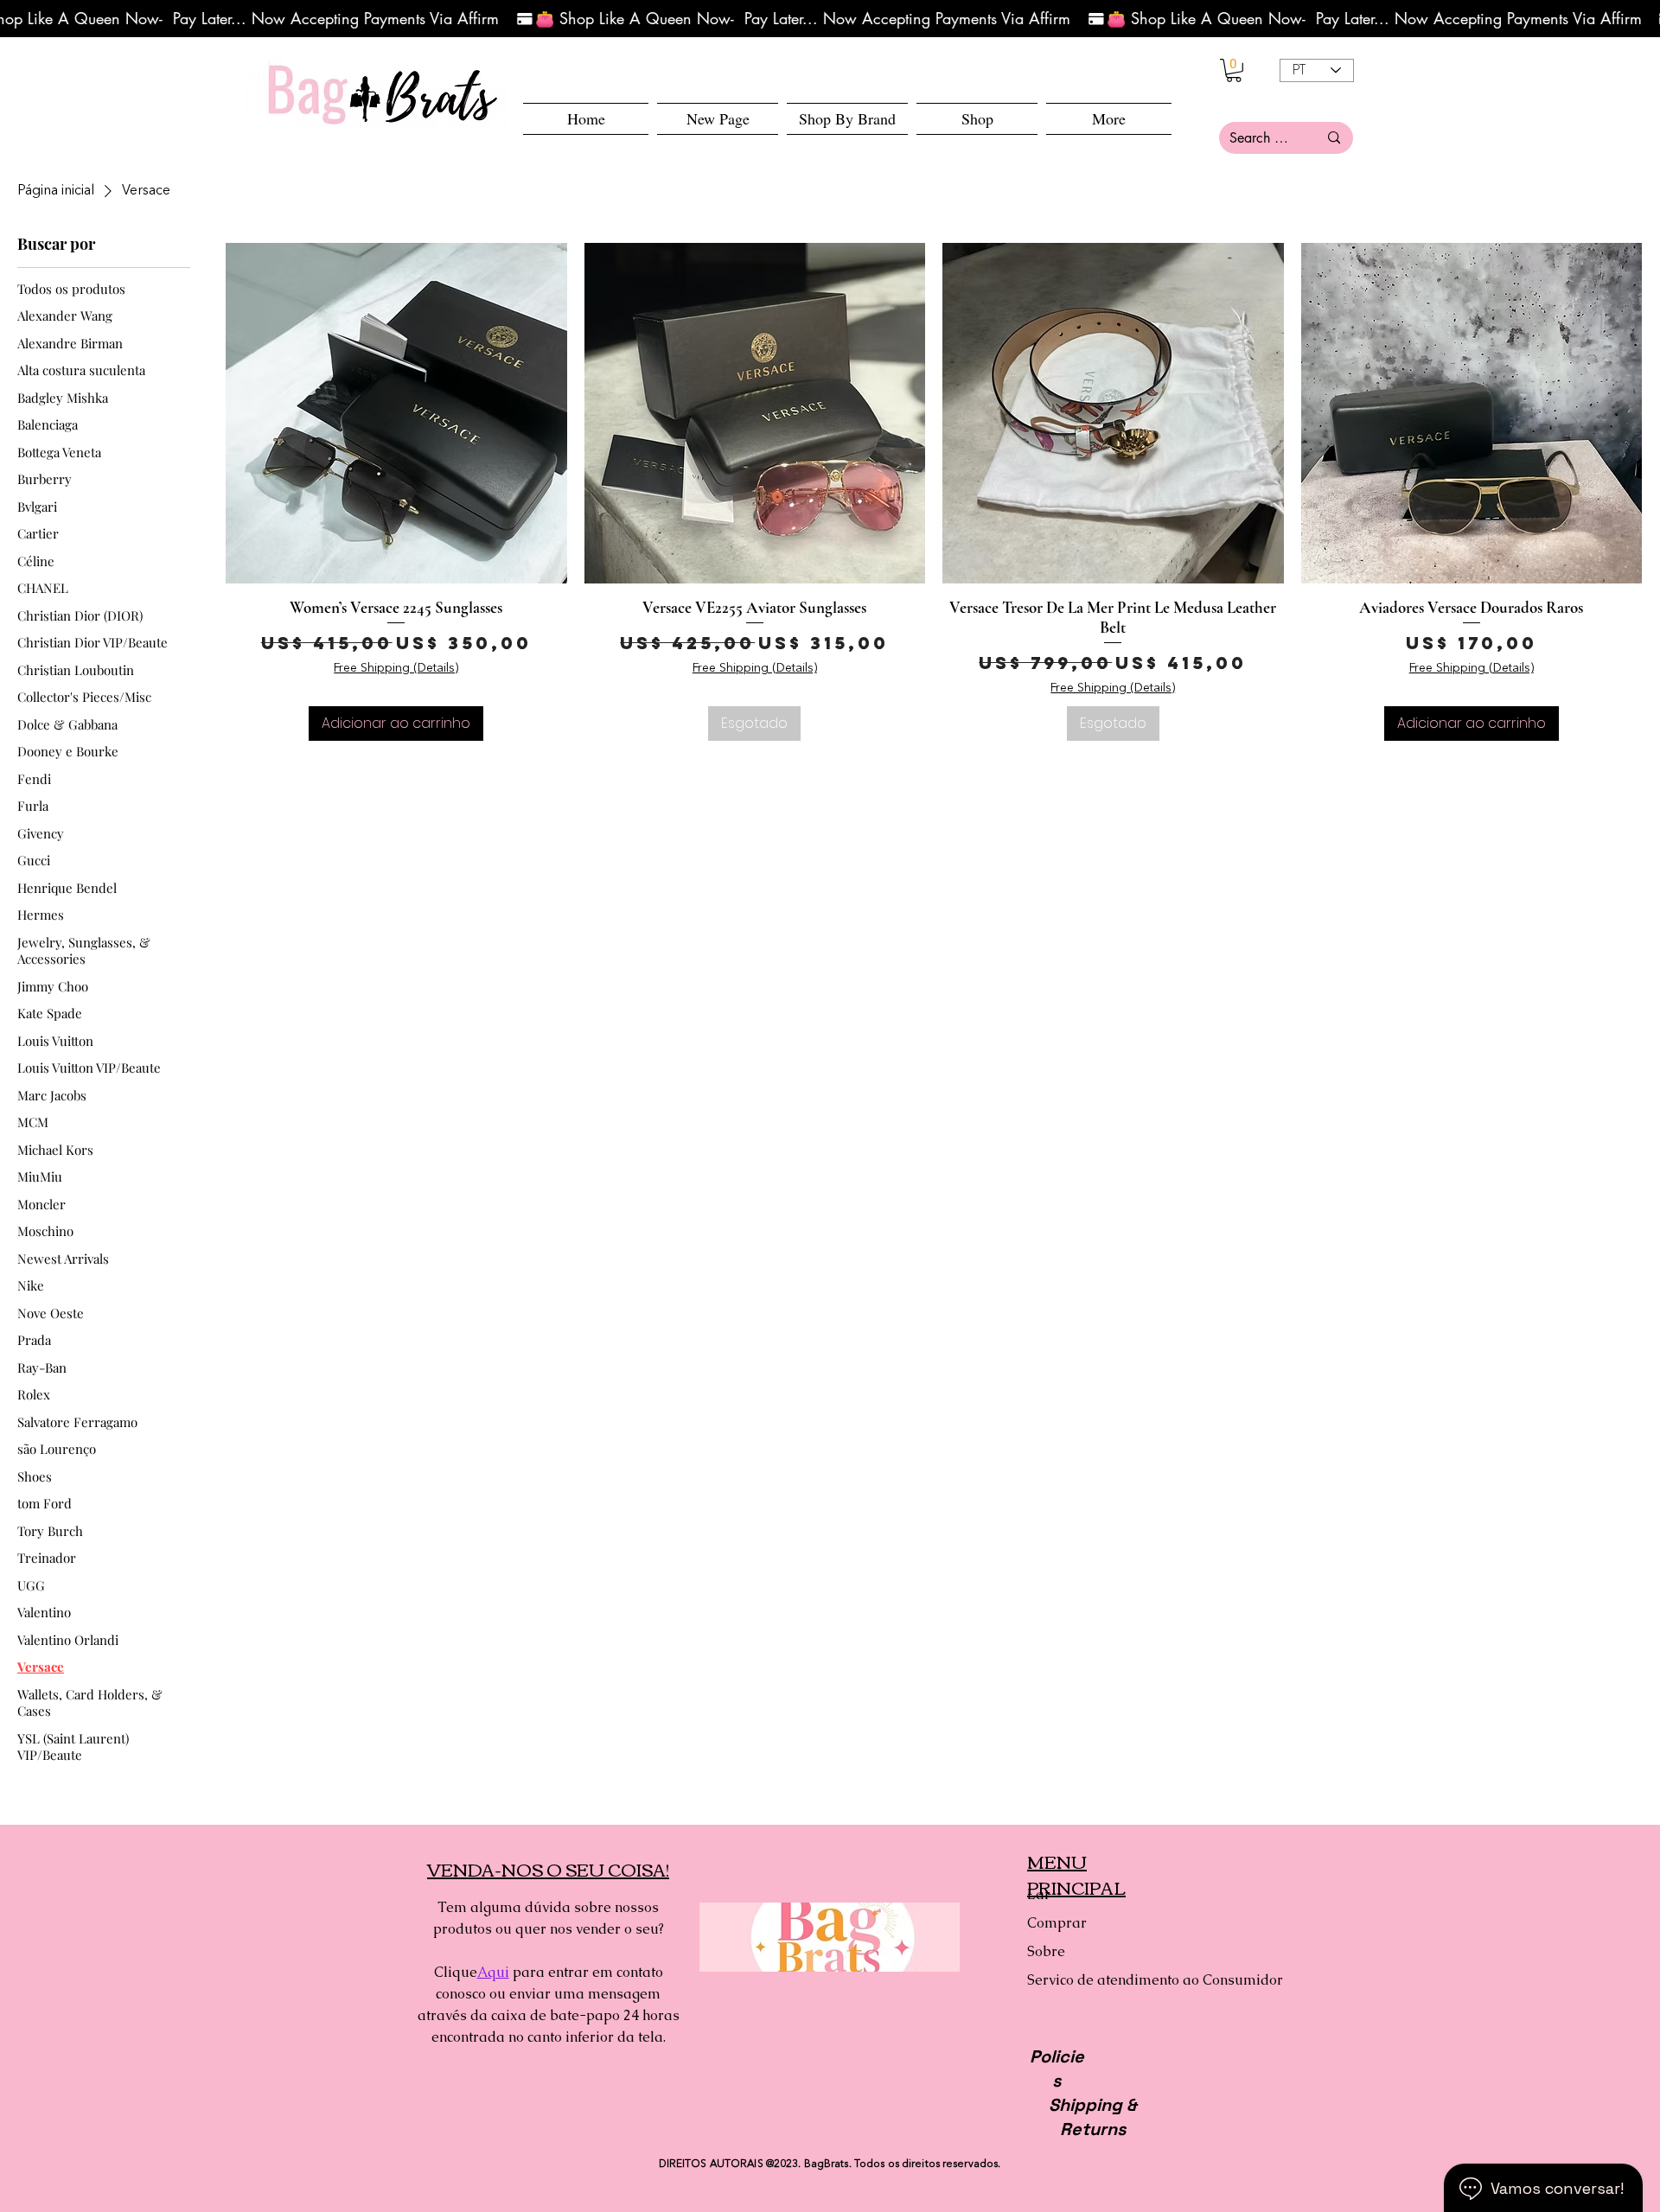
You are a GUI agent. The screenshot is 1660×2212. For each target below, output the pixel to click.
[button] (977, 119)
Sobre (1046, 1951)
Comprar (1057, 1923)
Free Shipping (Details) (396, 668)
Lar (1039, 1894)
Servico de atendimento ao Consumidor (1088, 1980)
